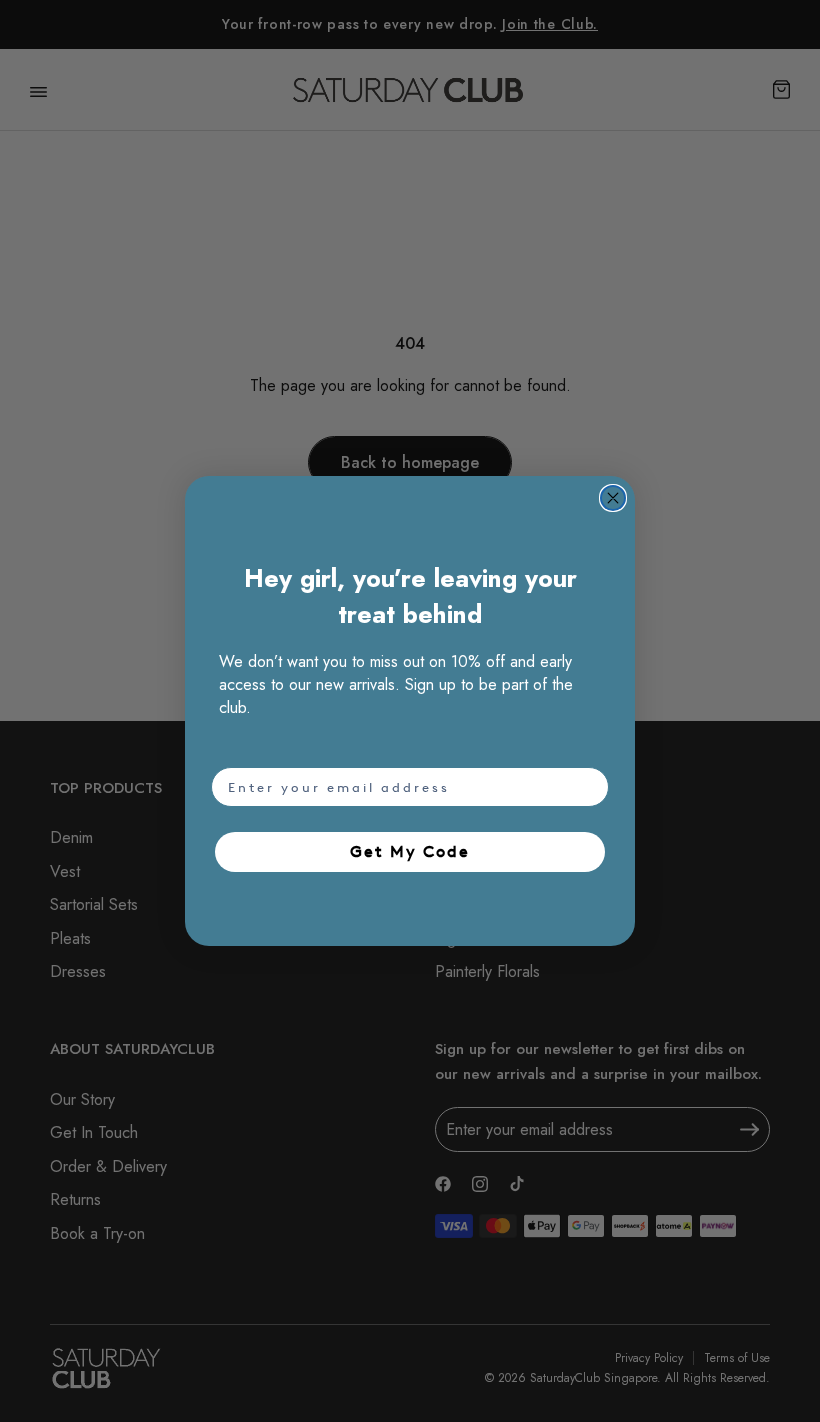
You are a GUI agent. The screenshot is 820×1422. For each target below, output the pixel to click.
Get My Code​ (410, 851)
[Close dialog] (613, 498)
